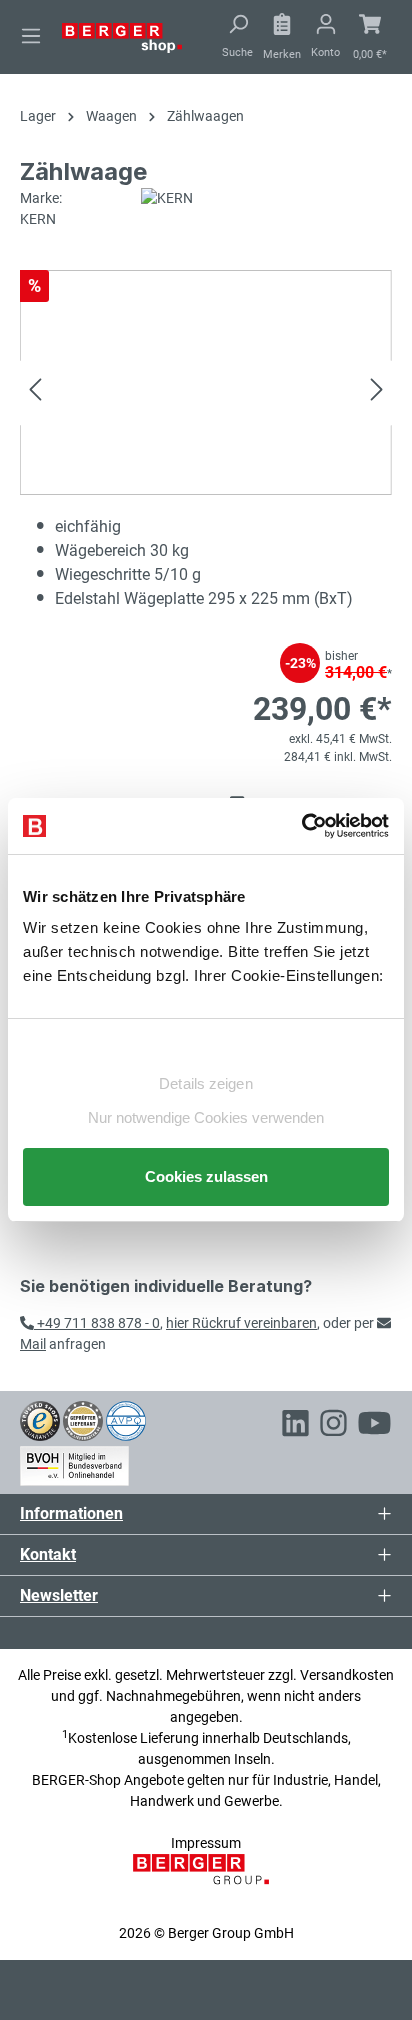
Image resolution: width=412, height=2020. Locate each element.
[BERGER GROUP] (206, 1880)
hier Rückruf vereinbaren (241, 1323)
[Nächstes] (377, 392)
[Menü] (31, 36)
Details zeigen (205, 1083)
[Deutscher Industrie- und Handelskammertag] (126, 1420)
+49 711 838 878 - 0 (97, 1323)
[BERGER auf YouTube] (374, 1426)
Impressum (206, 1843)
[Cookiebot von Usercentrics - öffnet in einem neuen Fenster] (301, 826)
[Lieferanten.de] (83, 1420)
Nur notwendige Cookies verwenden (206, 1117)
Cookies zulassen (206, 1176)
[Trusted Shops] (40, 1420)
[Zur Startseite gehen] (122, 37)
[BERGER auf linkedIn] (295, 1426)
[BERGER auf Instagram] (333, 1426)
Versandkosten (347, 1675)
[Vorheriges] (35, 392)
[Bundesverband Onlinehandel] (74, 1462)
